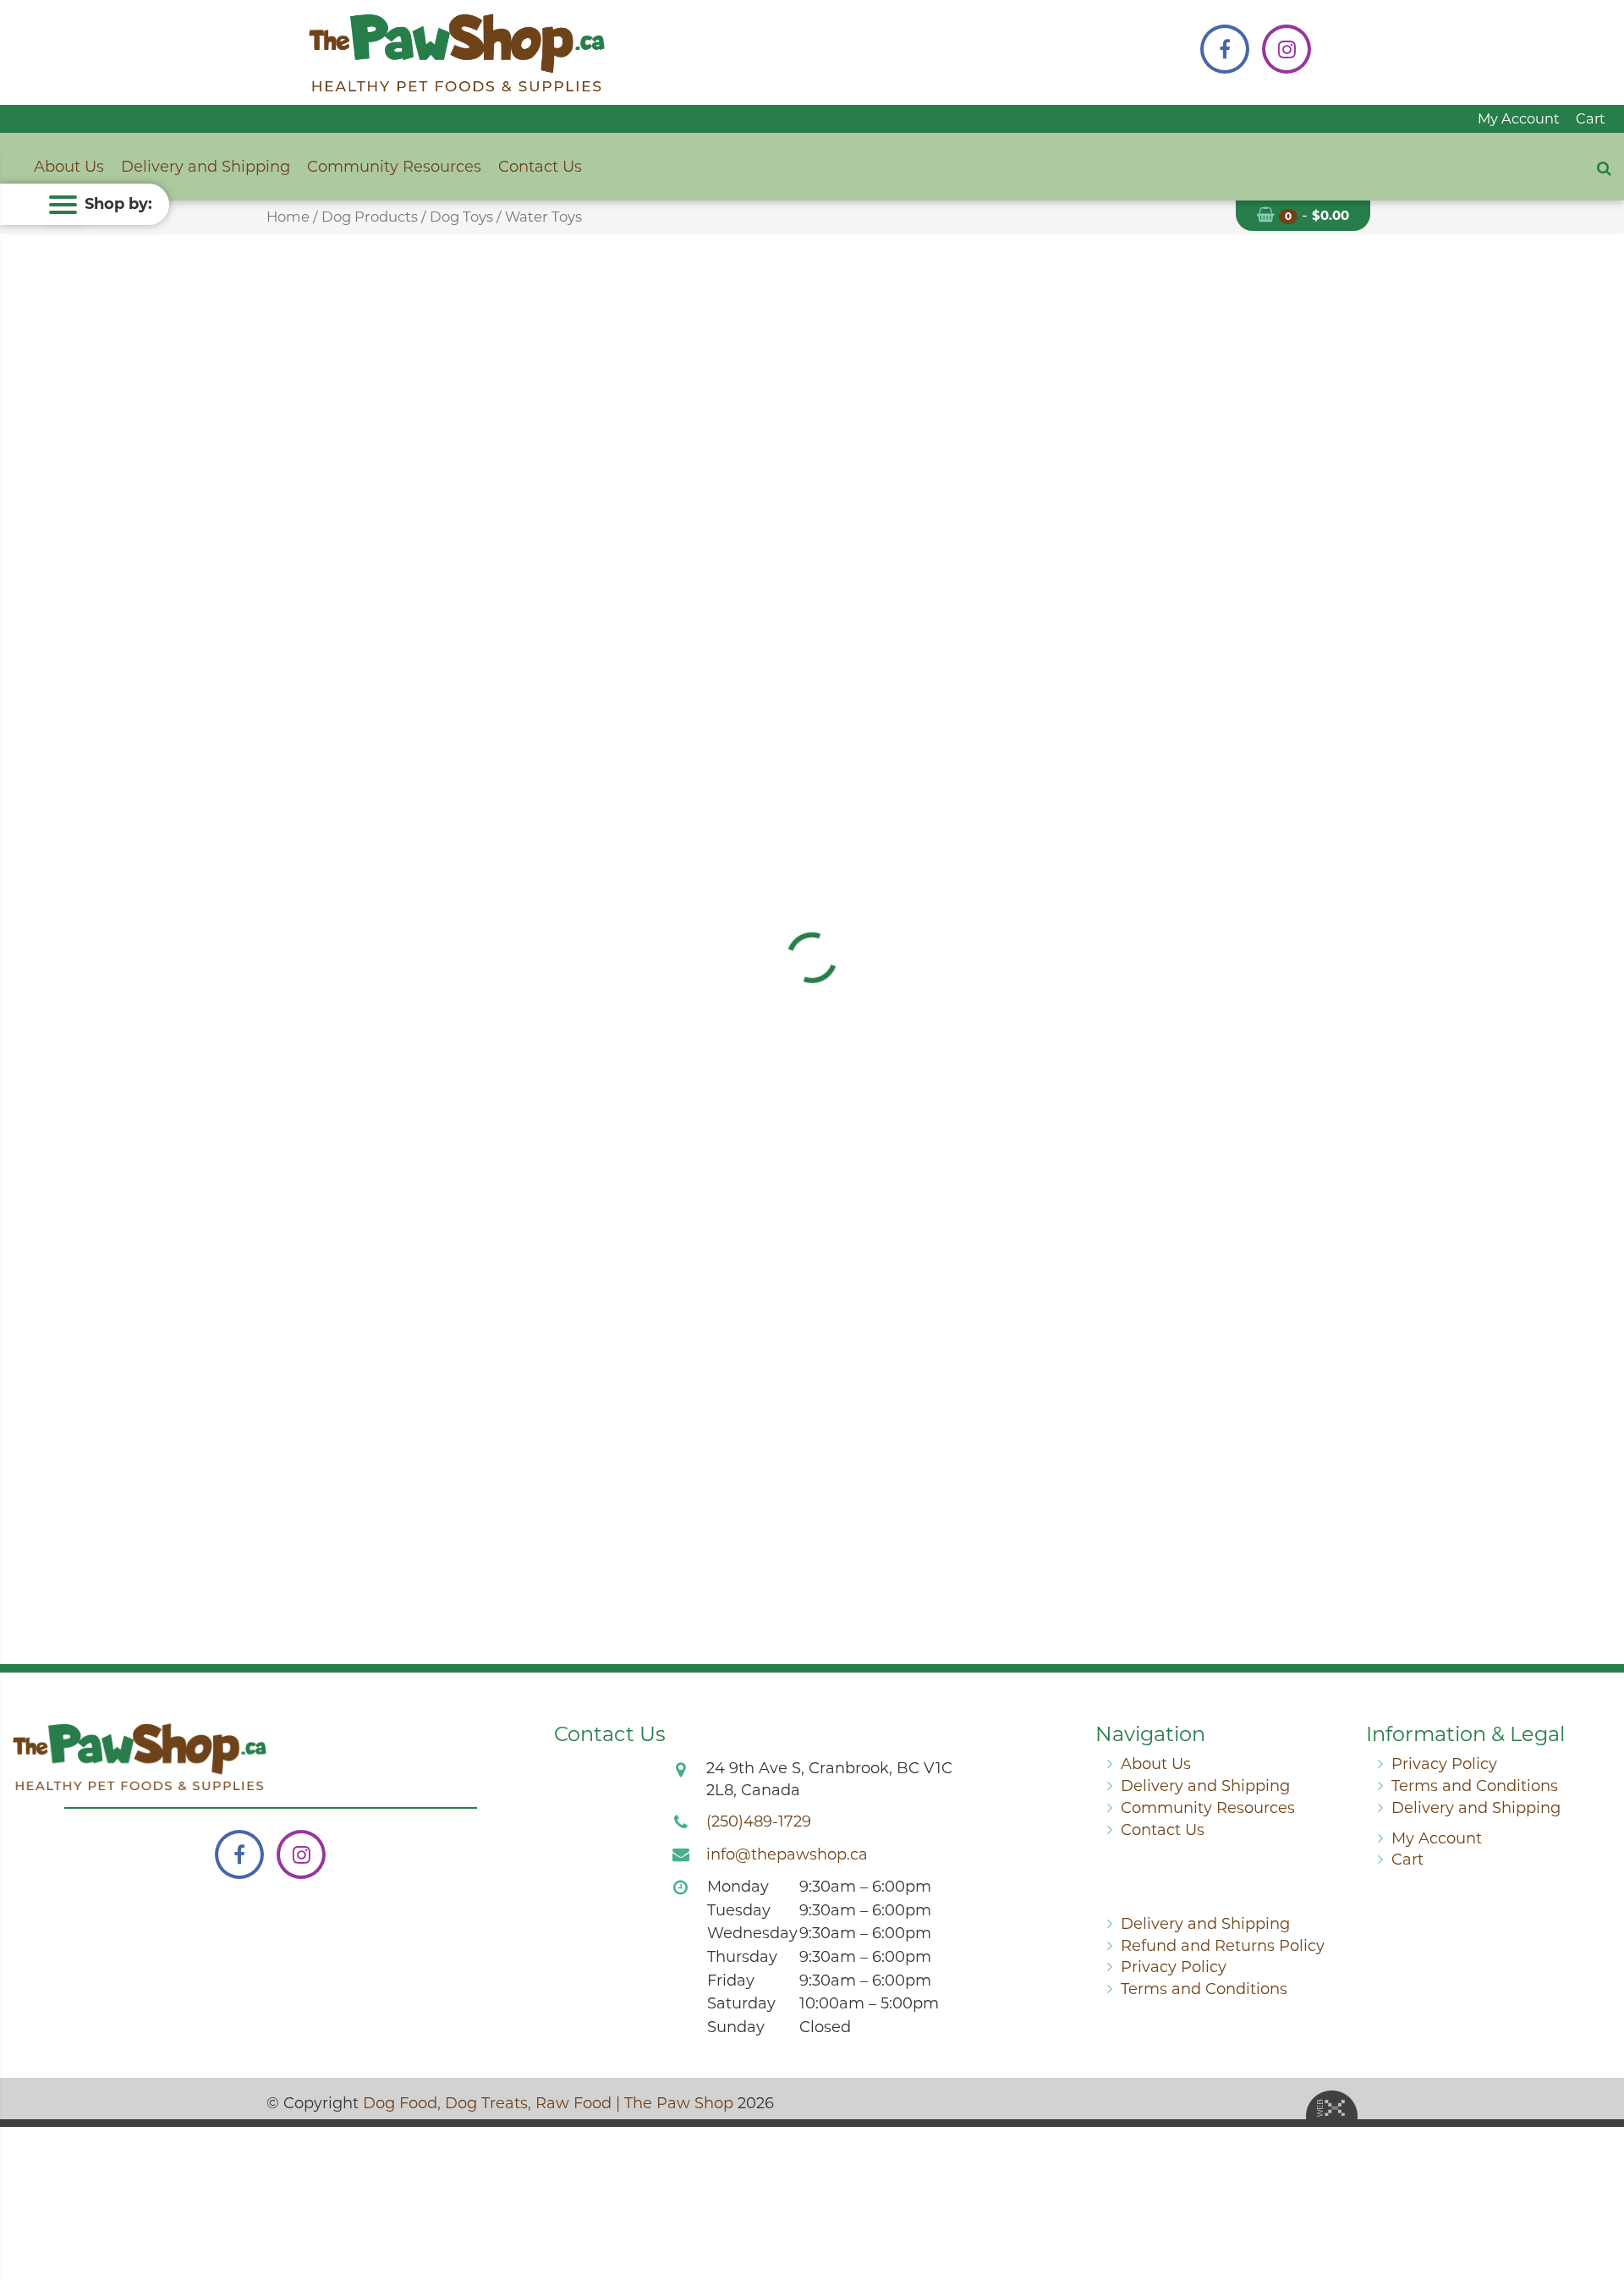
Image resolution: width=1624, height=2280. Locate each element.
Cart (1591, 118)
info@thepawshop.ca (787, 1854)
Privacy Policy (1444, 1764)
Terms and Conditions (1475, 1786)
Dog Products (370, 217)
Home (288, 217)
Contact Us (540, 167)
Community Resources (394, 167)
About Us (69, 167)
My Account (1519, 118)
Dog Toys (461, 217)
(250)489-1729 (759, 1821)
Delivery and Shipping (206, 167)
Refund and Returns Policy (1223, 1946)
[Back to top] (1598, 2199)
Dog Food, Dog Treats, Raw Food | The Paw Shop (548, 2103)
